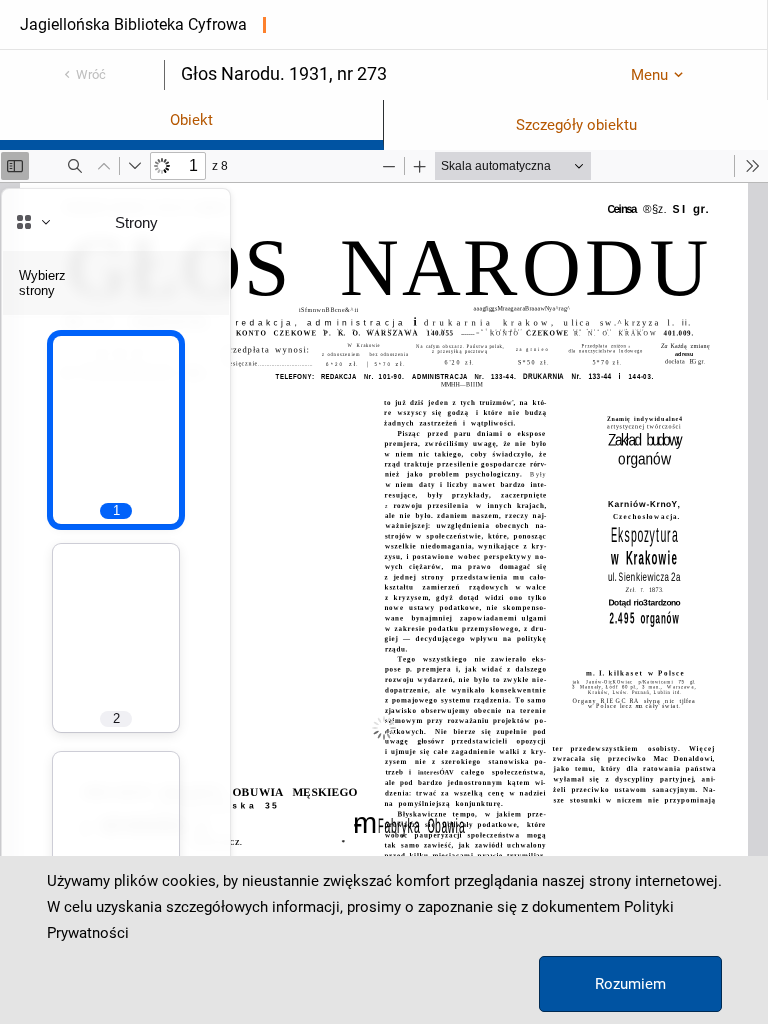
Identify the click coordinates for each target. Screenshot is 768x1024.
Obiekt (191, 120)
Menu (649, 75)
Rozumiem (630, 984)
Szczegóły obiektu (576, 125)
